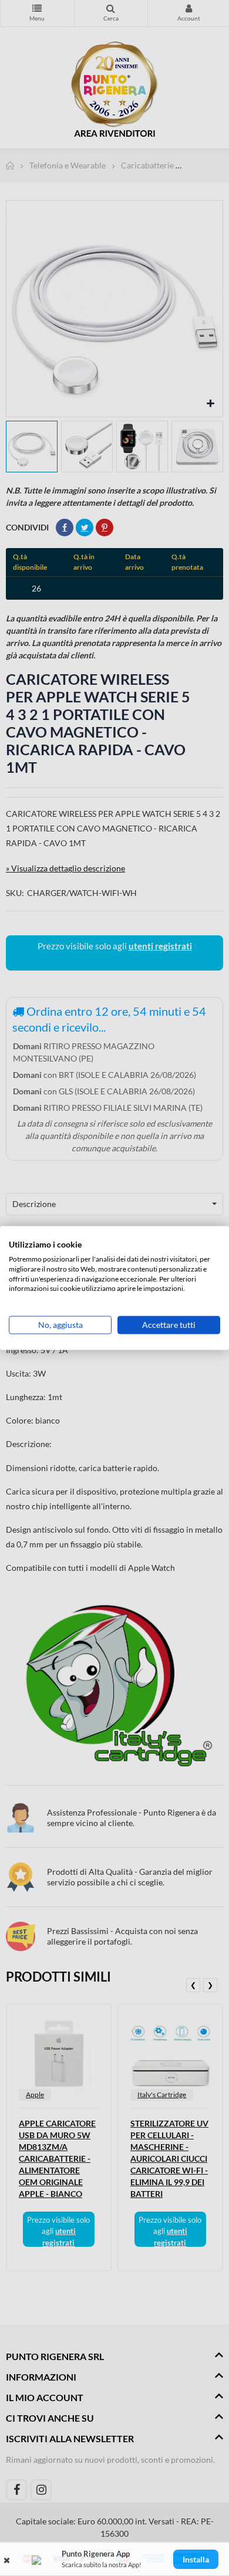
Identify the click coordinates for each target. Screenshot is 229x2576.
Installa (196, 2559)
